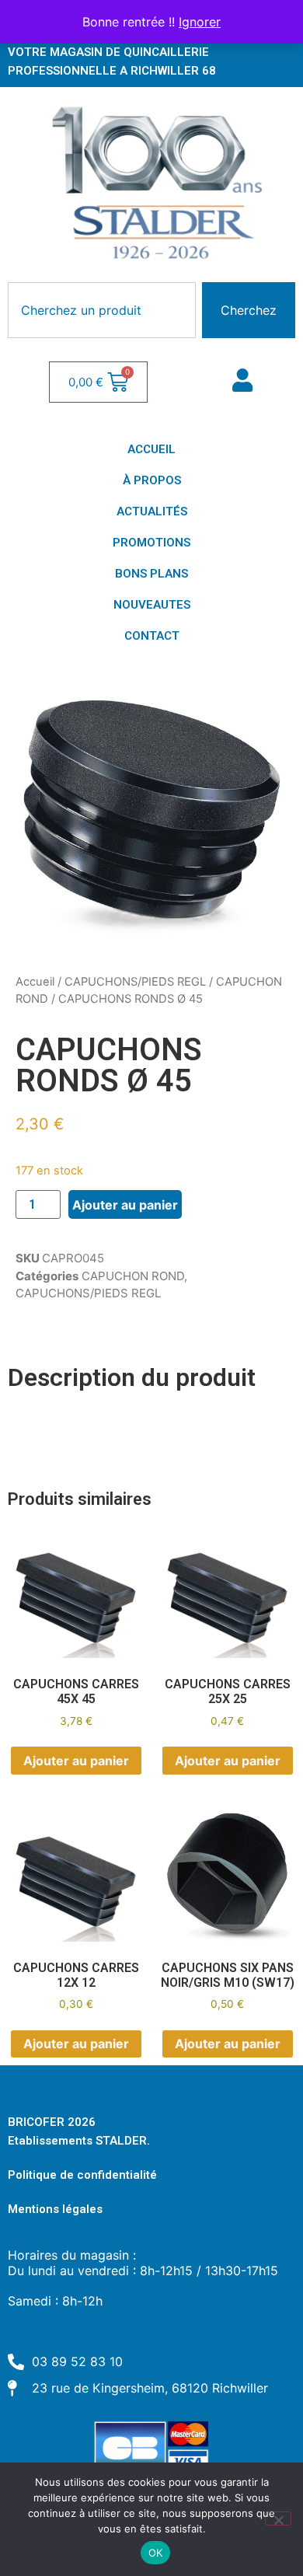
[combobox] (102, 310)
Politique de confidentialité (82, 2175)
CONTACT (152, 636)
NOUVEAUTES (152, 605)
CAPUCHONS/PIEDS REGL (135, 982)
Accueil (35, 982)
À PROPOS (152, 480)
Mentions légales (55, 2209)
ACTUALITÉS (152, 511)
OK (156, 2553)
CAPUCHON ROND (133, 1276)
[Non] (278, 2518)
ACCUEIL (151, 449)
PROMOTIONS (151, 543)
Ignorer (200, 22)
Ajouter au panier (125, 1205)
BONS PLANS (151, 574)
